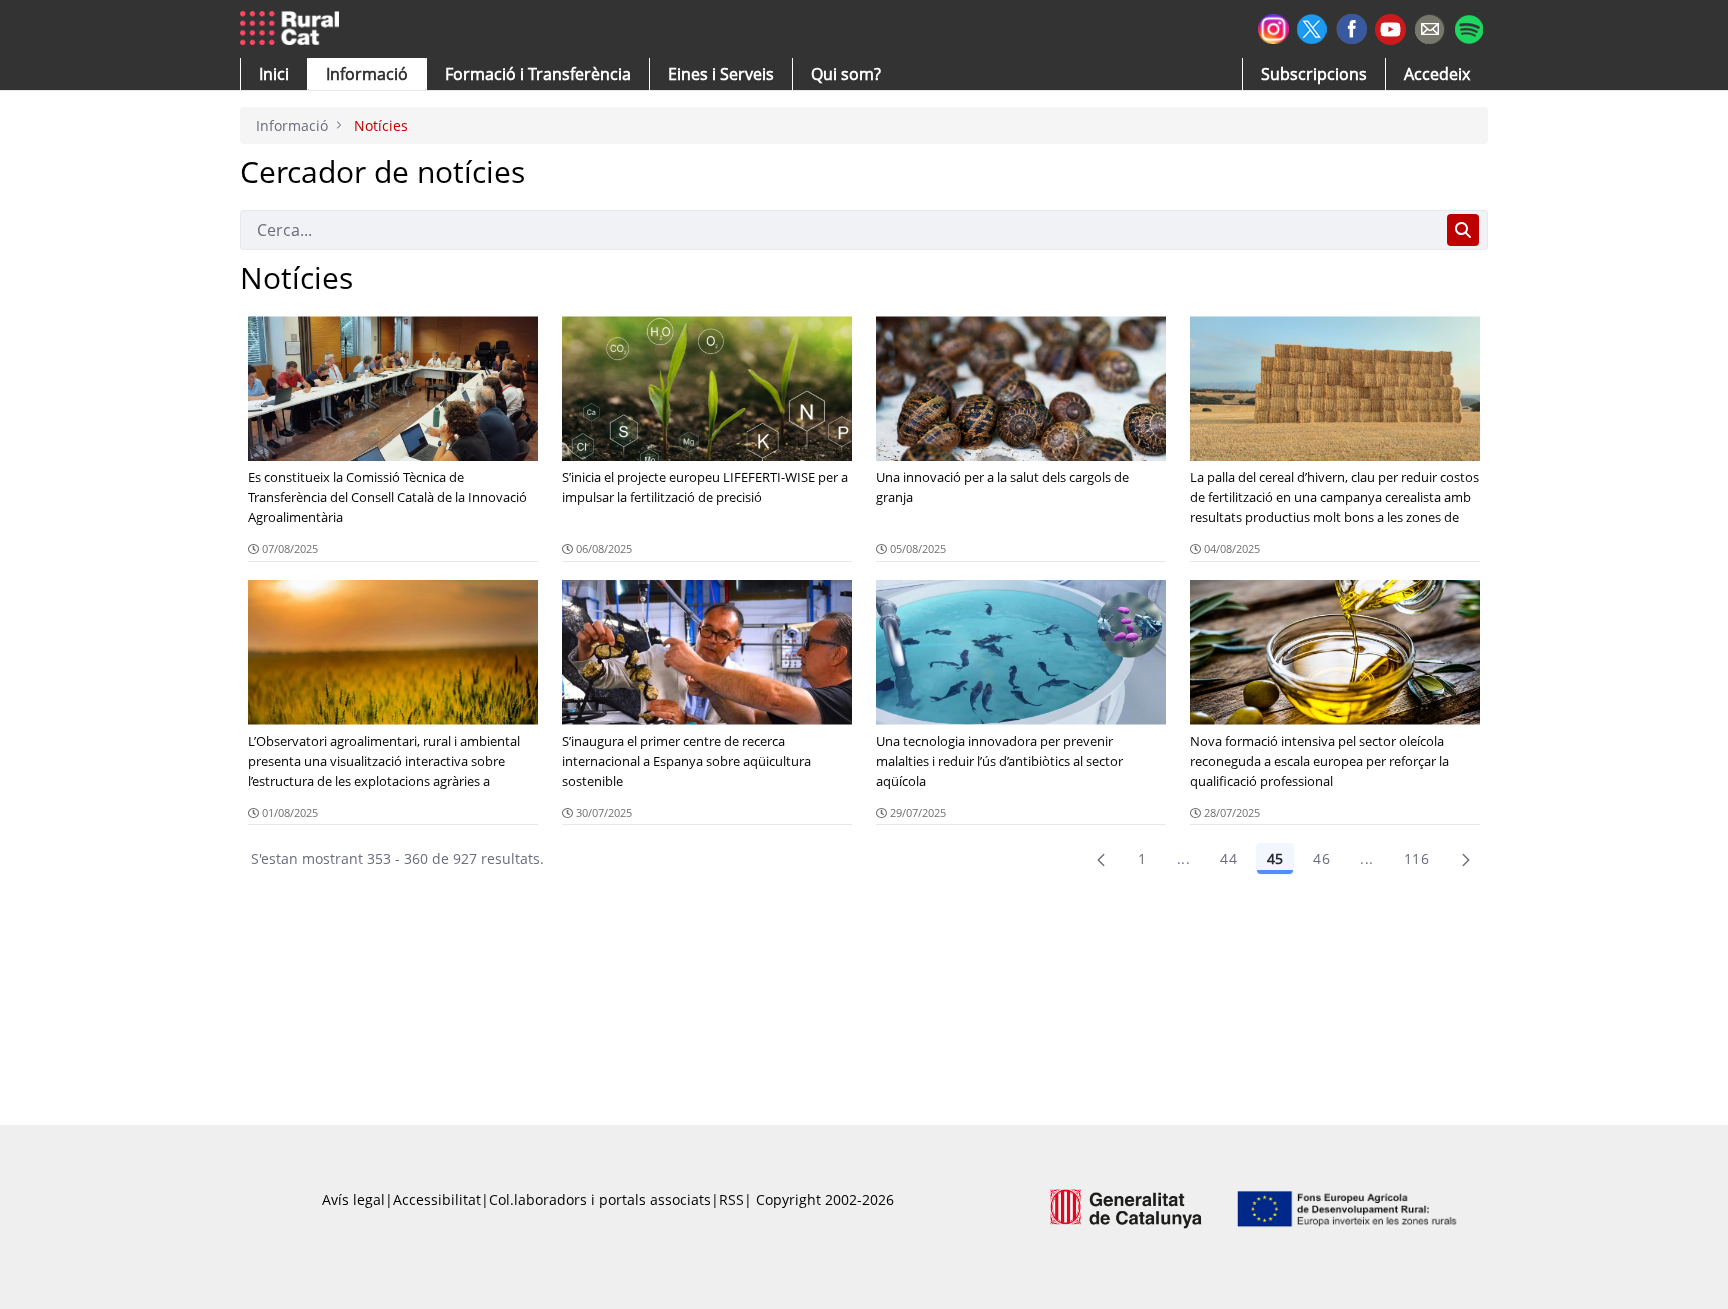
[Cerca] (1463, 230)
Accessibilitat (437, 1199)
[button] (274, 74)
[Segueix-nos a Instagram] (1273, 26)
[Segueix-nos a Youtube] (1390, 27)
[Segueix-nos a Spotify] (1468, 26)
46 (1321, 858)
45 (1275, 858)
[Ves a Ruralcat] (293, 29)
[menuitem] (538, 74)
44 (1228, 858)
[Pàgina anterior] (1101, 859)
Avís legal (353, 1199)
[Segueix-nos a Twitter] (1312, 26)
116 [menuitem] (1416, 858)
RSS (731, 1199)
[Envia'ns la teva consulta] (1429, 26)
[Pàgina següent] (1466, 859)
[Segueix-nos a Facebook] (1351, 26)
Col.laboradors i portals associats (600, 1199)
